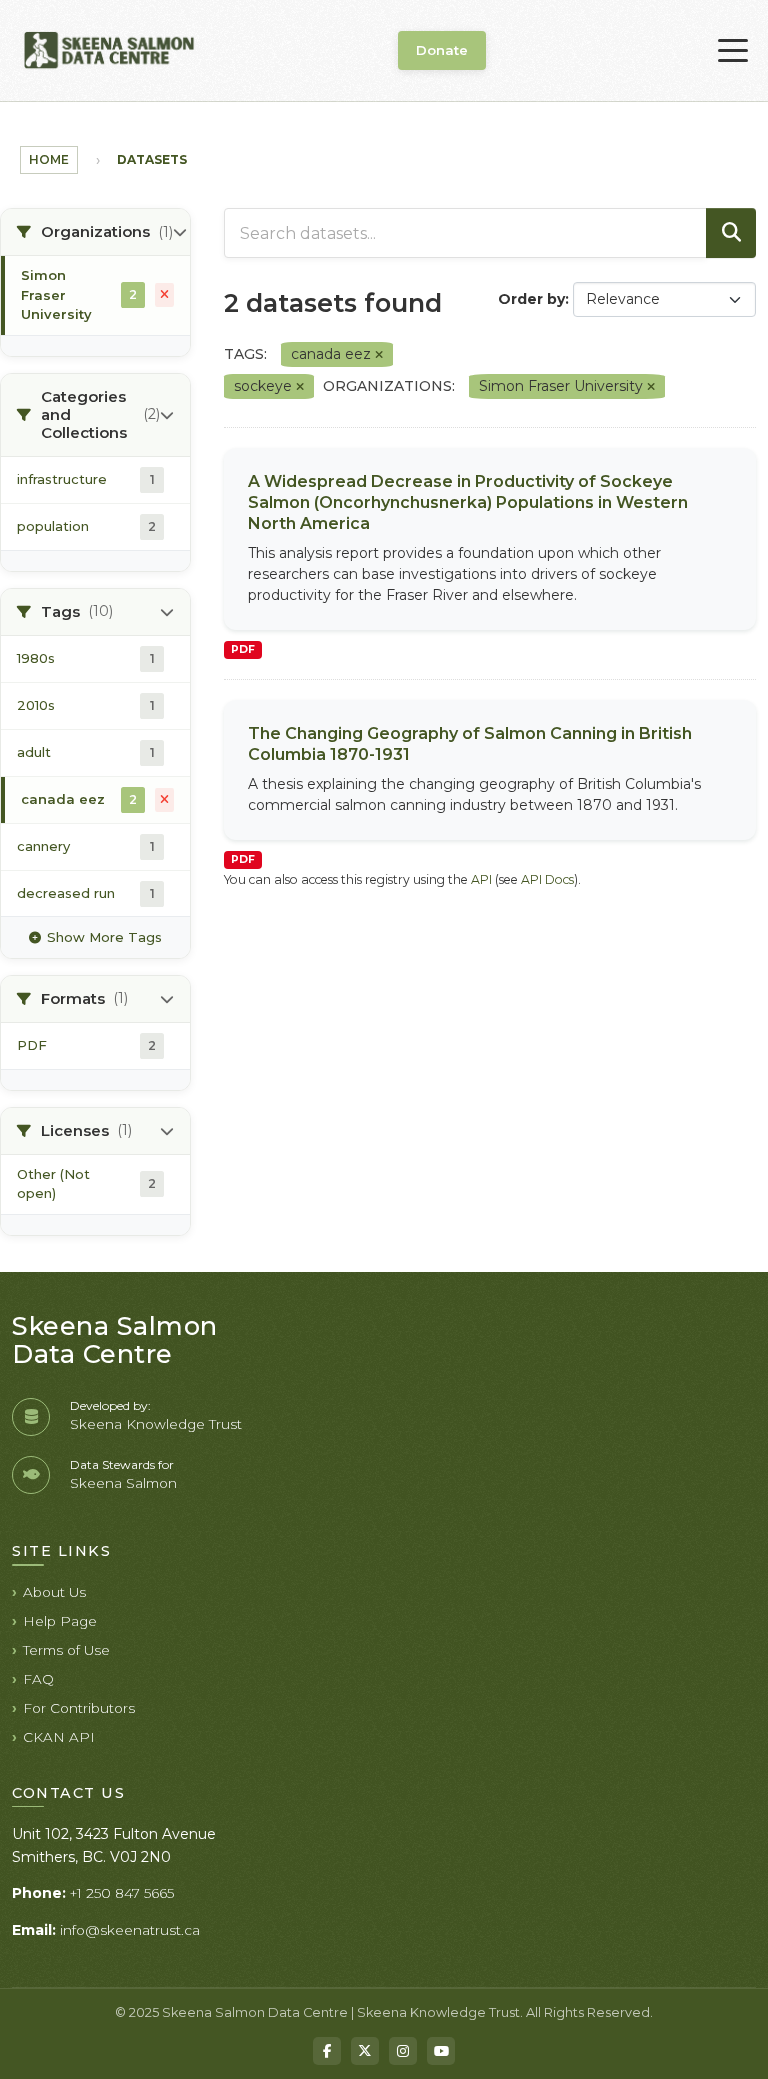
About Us (54, 1592)
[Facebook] (327, 2051)
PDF (243, 649)
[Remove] (379, 355)
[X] (365, 2051)
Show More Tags (104, 937)
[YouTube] (441, 2051)
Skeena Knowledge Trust (156, 1424)
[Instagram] (403, 2051)
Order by (531, 299)
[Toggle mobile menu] (733, 51)
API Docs (547, 879)
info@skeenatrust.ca (130, 1930)
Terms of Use (66, 1650)
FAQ (38, 1679)
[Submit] (731, 233)
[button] (95, 232)
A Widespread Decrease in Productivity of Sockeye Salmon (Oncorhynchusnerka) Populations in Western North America (468, 502)
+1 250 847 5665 (122, 1893)
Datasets (152, 159)
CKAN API (59, 1737)
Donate (442, 50)
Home (49, 159)
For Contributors (79, 1708)
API (481, 879)
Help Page (60, 1621)
